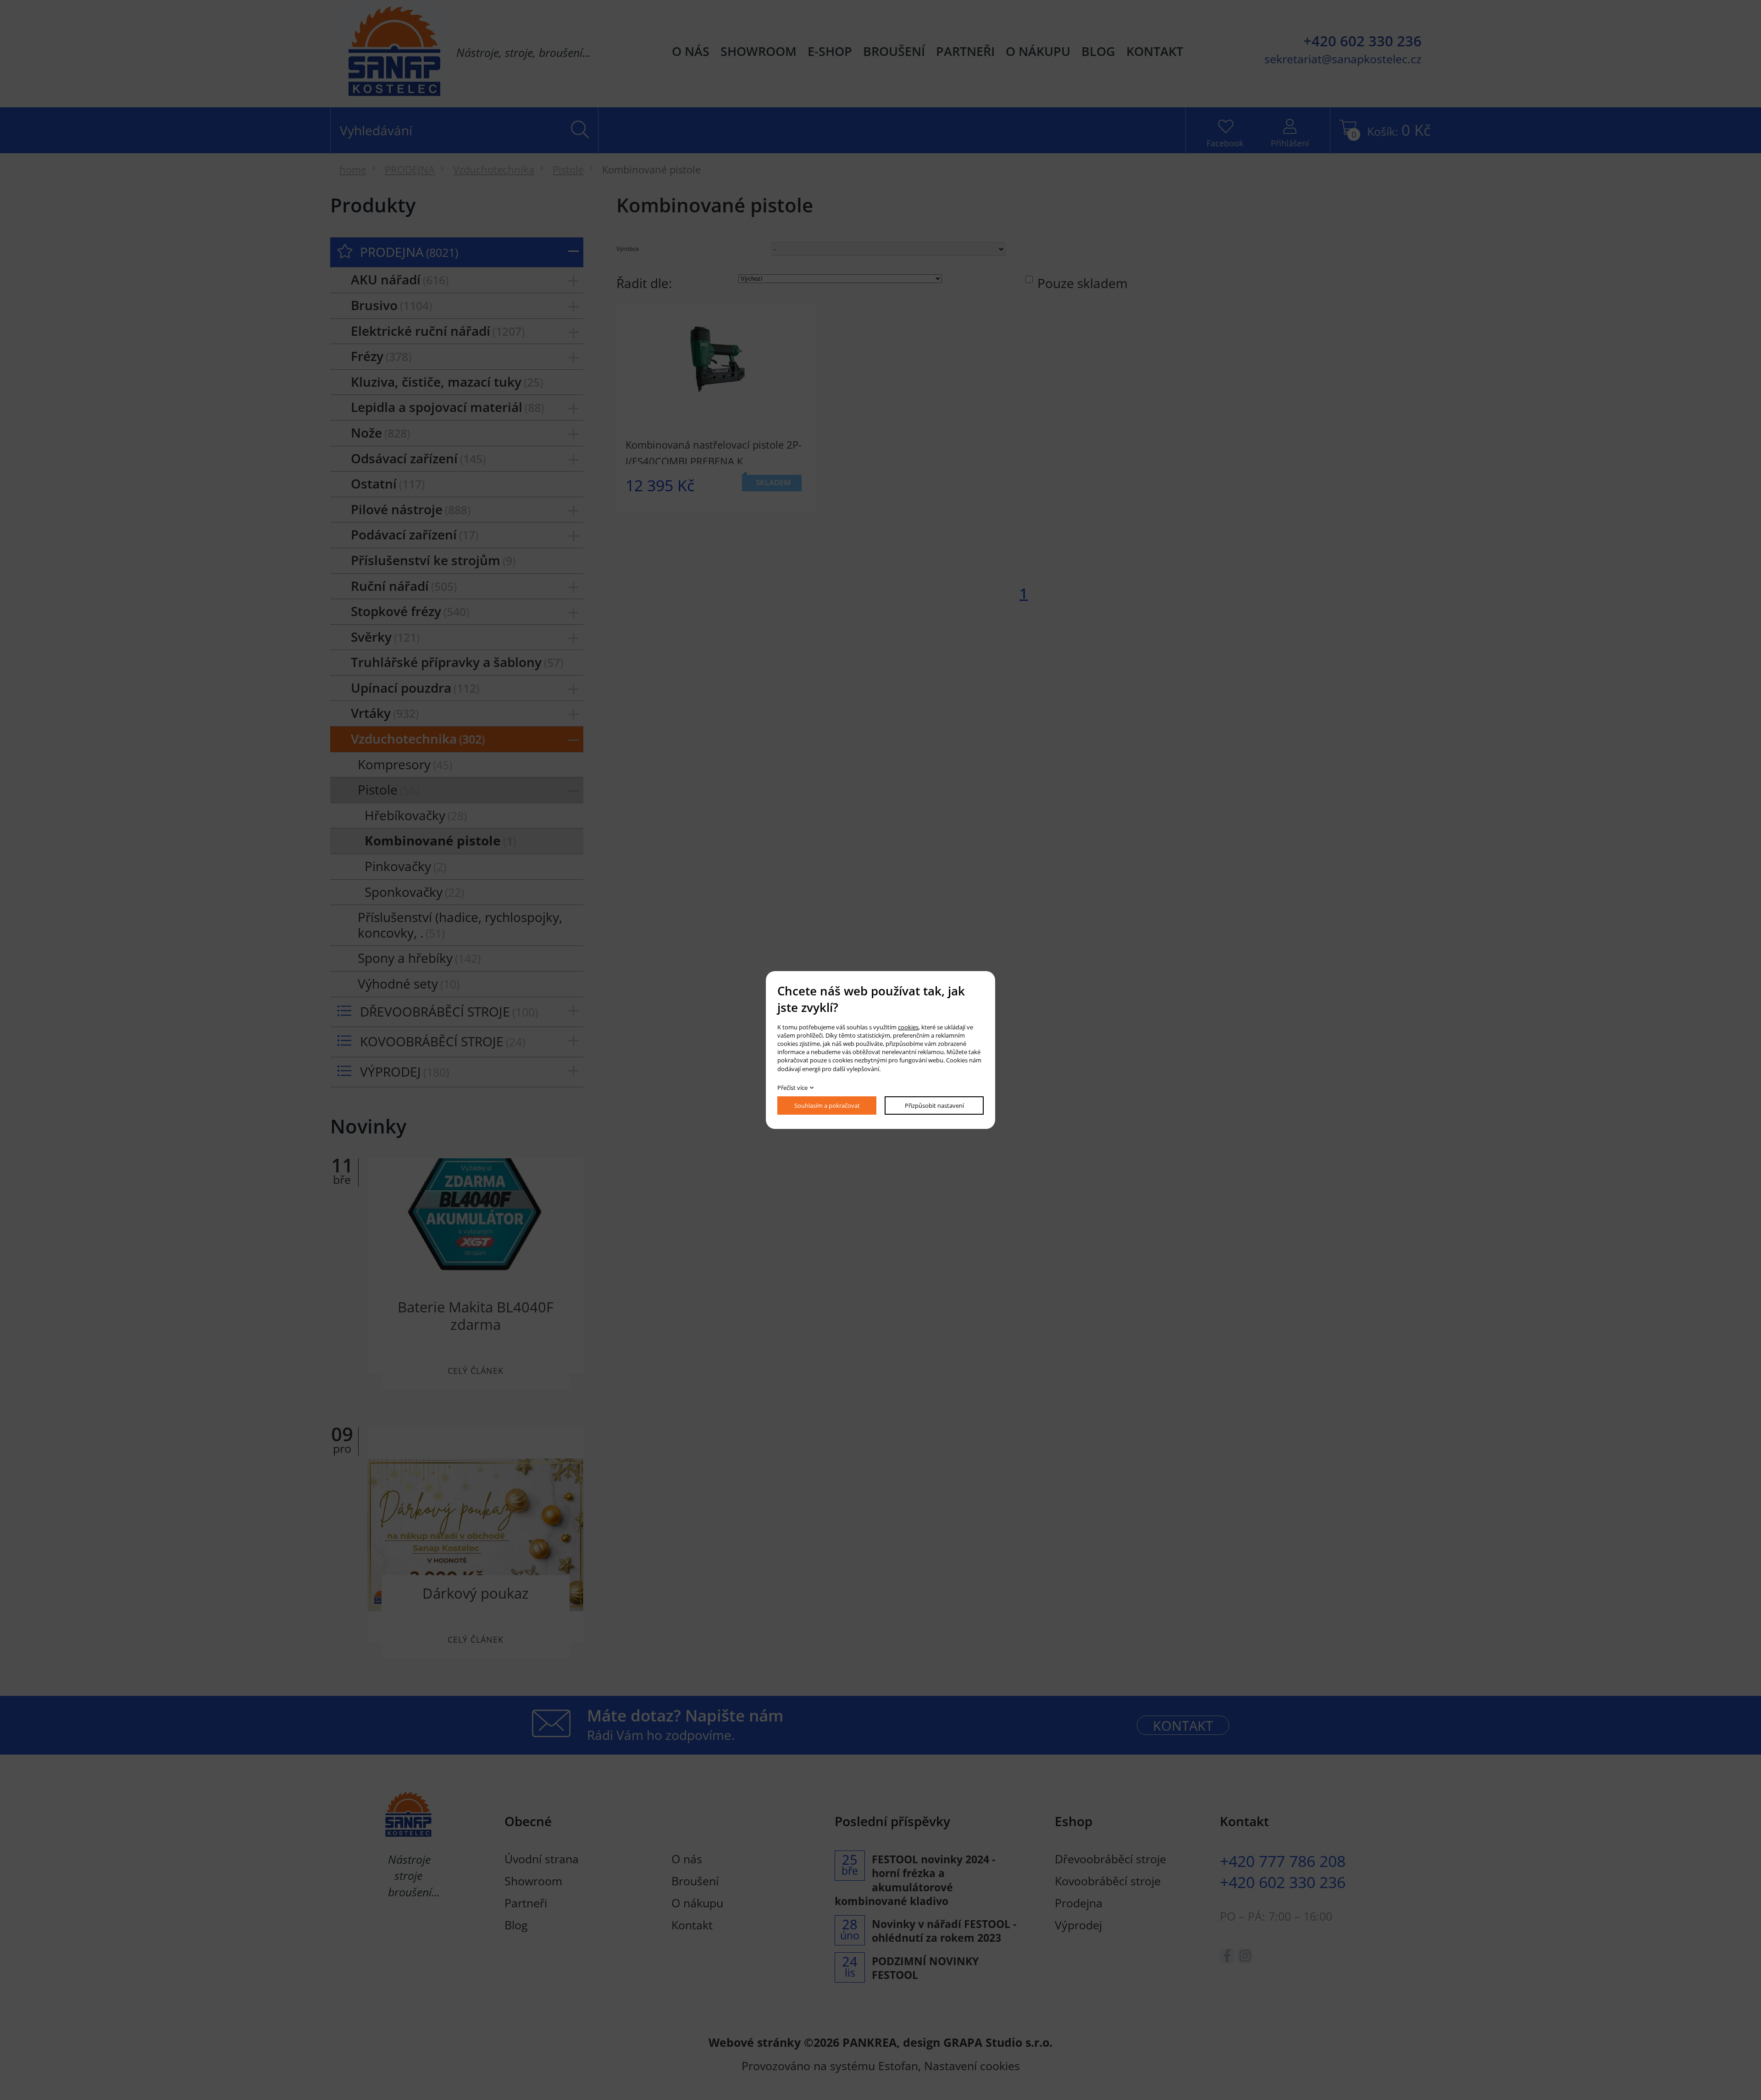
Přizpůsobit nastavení (934, 1106)
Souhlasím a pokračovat (827, 1106)
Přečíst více (792, 1088)
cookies (908, 1027)
